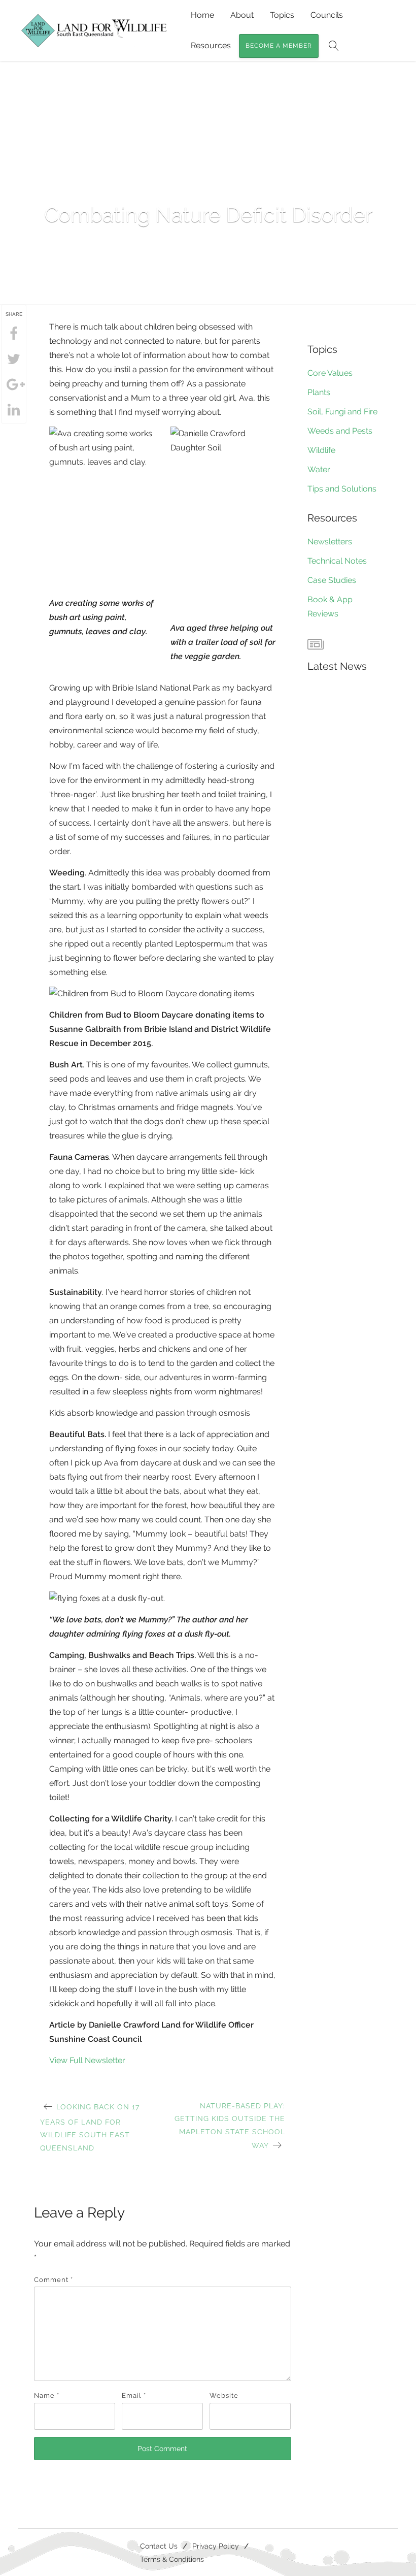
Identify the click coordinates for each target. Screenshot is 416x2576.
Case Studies (332, 580)
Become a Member (279, 46)
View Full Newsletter (87, 2060)
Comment (54, 2280)
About (242, 15)
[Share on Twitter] (14, 360)
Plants (319, 392)
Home (202, 15)
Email (134, 2395)
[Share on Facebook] (14, 334)
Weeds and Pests (340, 431)
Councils (327, 15)
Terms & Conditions (172, 2559)
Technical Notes (337, 561)
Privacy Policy (216, 2546)
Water (319, 469)
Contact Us (159, 2546)
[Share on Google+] (14, 385)
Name (47, 2395)
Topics (282, 15)
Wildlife (321, 450)
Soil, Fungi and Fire (342, 412)
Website (224, 2395)
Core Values (330, 373)
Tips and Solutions (342, 489)
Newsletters (330, 542)
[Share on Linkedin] (14, 410)
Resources (211, 45)
